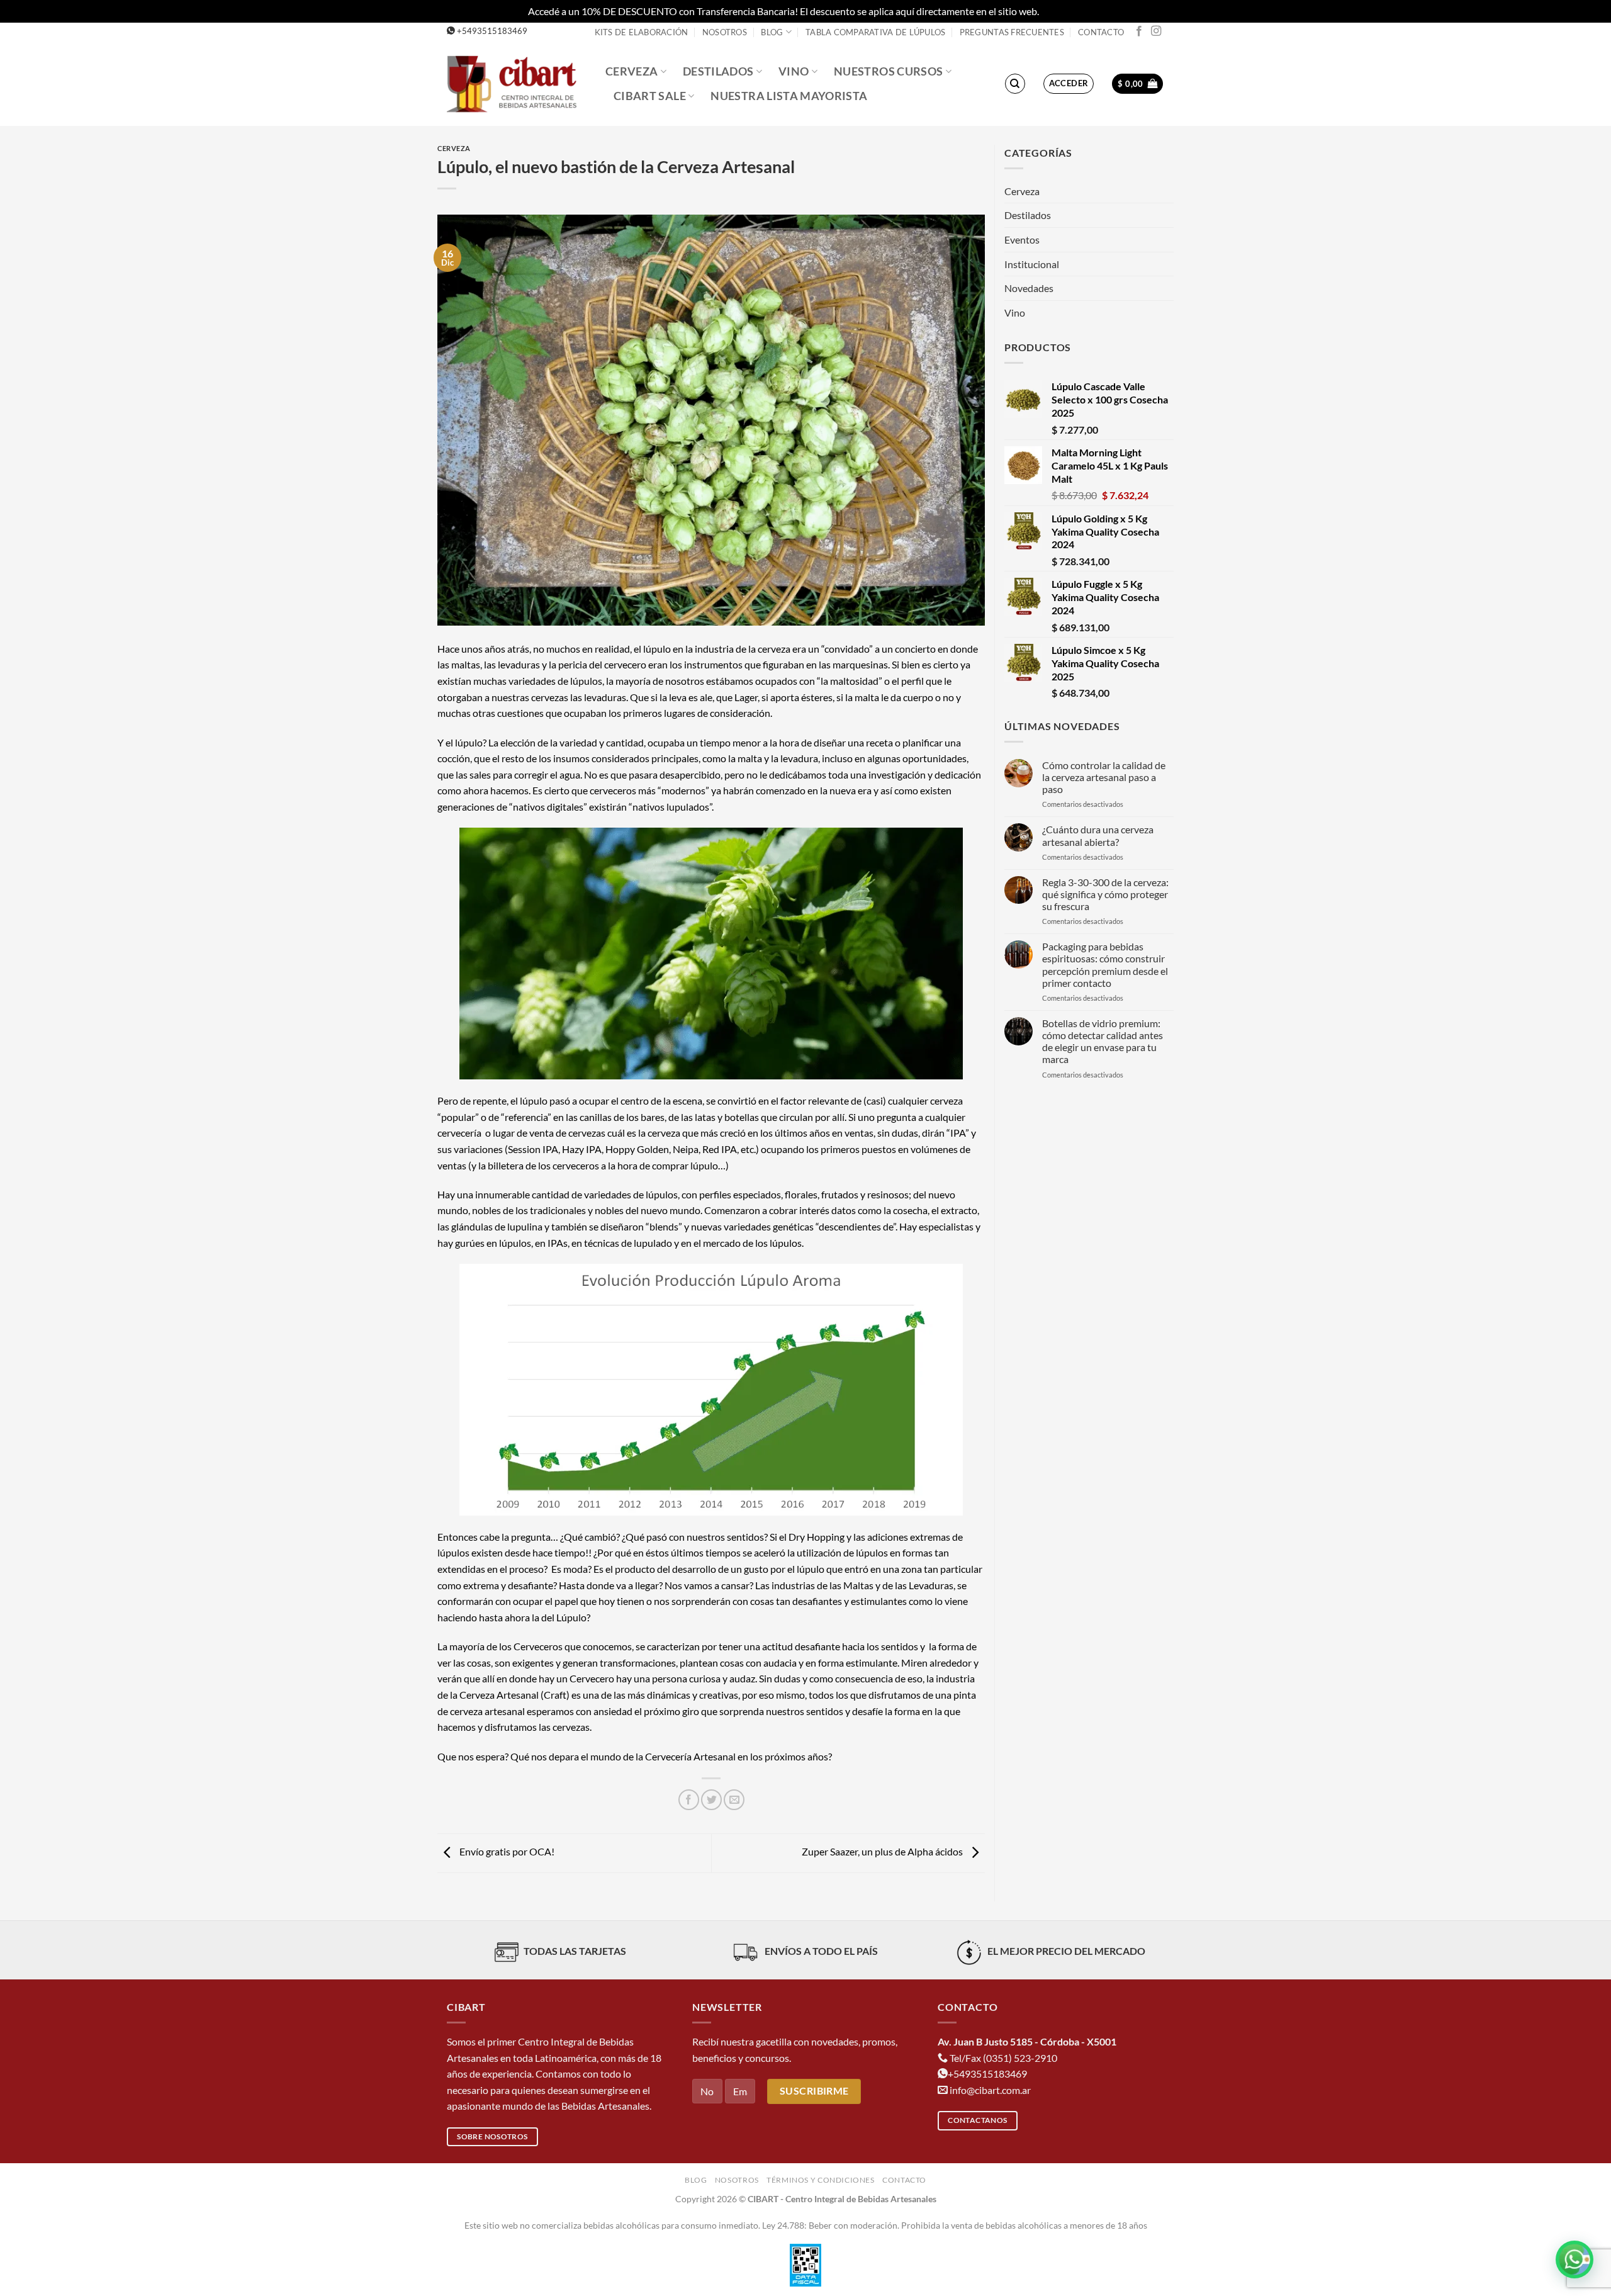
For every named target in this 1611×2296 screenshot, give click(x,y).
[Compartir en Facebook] (689, 1800)
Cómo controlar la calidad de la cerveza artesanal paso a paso (1104, 777)
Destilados (718, 71)
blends (664, 1226)
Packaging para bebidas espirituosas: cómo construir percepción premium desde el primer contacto (1105, 965)
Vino (794, 71)
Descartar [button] (1062, 11)
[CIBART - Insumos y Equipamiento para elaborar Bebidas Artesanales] (517, 83)
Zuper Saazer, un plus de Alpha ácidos (883, 1852)
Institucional (1032, 264)
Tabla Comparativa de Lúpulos (875, 32)
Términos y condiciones (820, 2180)
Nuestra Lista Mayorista (789, 96)
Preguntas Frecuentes (1012, 32)
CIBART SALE (650, 96)
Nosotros (725, 32)
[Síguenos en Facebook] (1139, 31)
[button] (1069, 84)
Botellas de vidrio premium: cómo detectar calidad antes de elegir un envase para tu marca (1103, 1041)
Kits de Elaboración (642, 32)
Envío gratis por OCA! (506, 1852)
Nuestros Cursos (888, 71)
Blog (772, 32)
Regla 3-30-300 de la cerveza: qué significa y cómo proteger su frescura (1105, 894)
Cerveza (631, 71)
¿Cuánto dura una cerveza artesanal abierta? (1098, 835)
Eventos (1022, 239)
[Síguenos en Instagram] (1156, 31)
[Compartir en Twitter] (711, 1800)
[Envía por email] (734, 1800)
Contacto (1101, 32)
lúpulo (469, 742)
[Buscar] (1015, 84)
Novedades (1029, 288)
